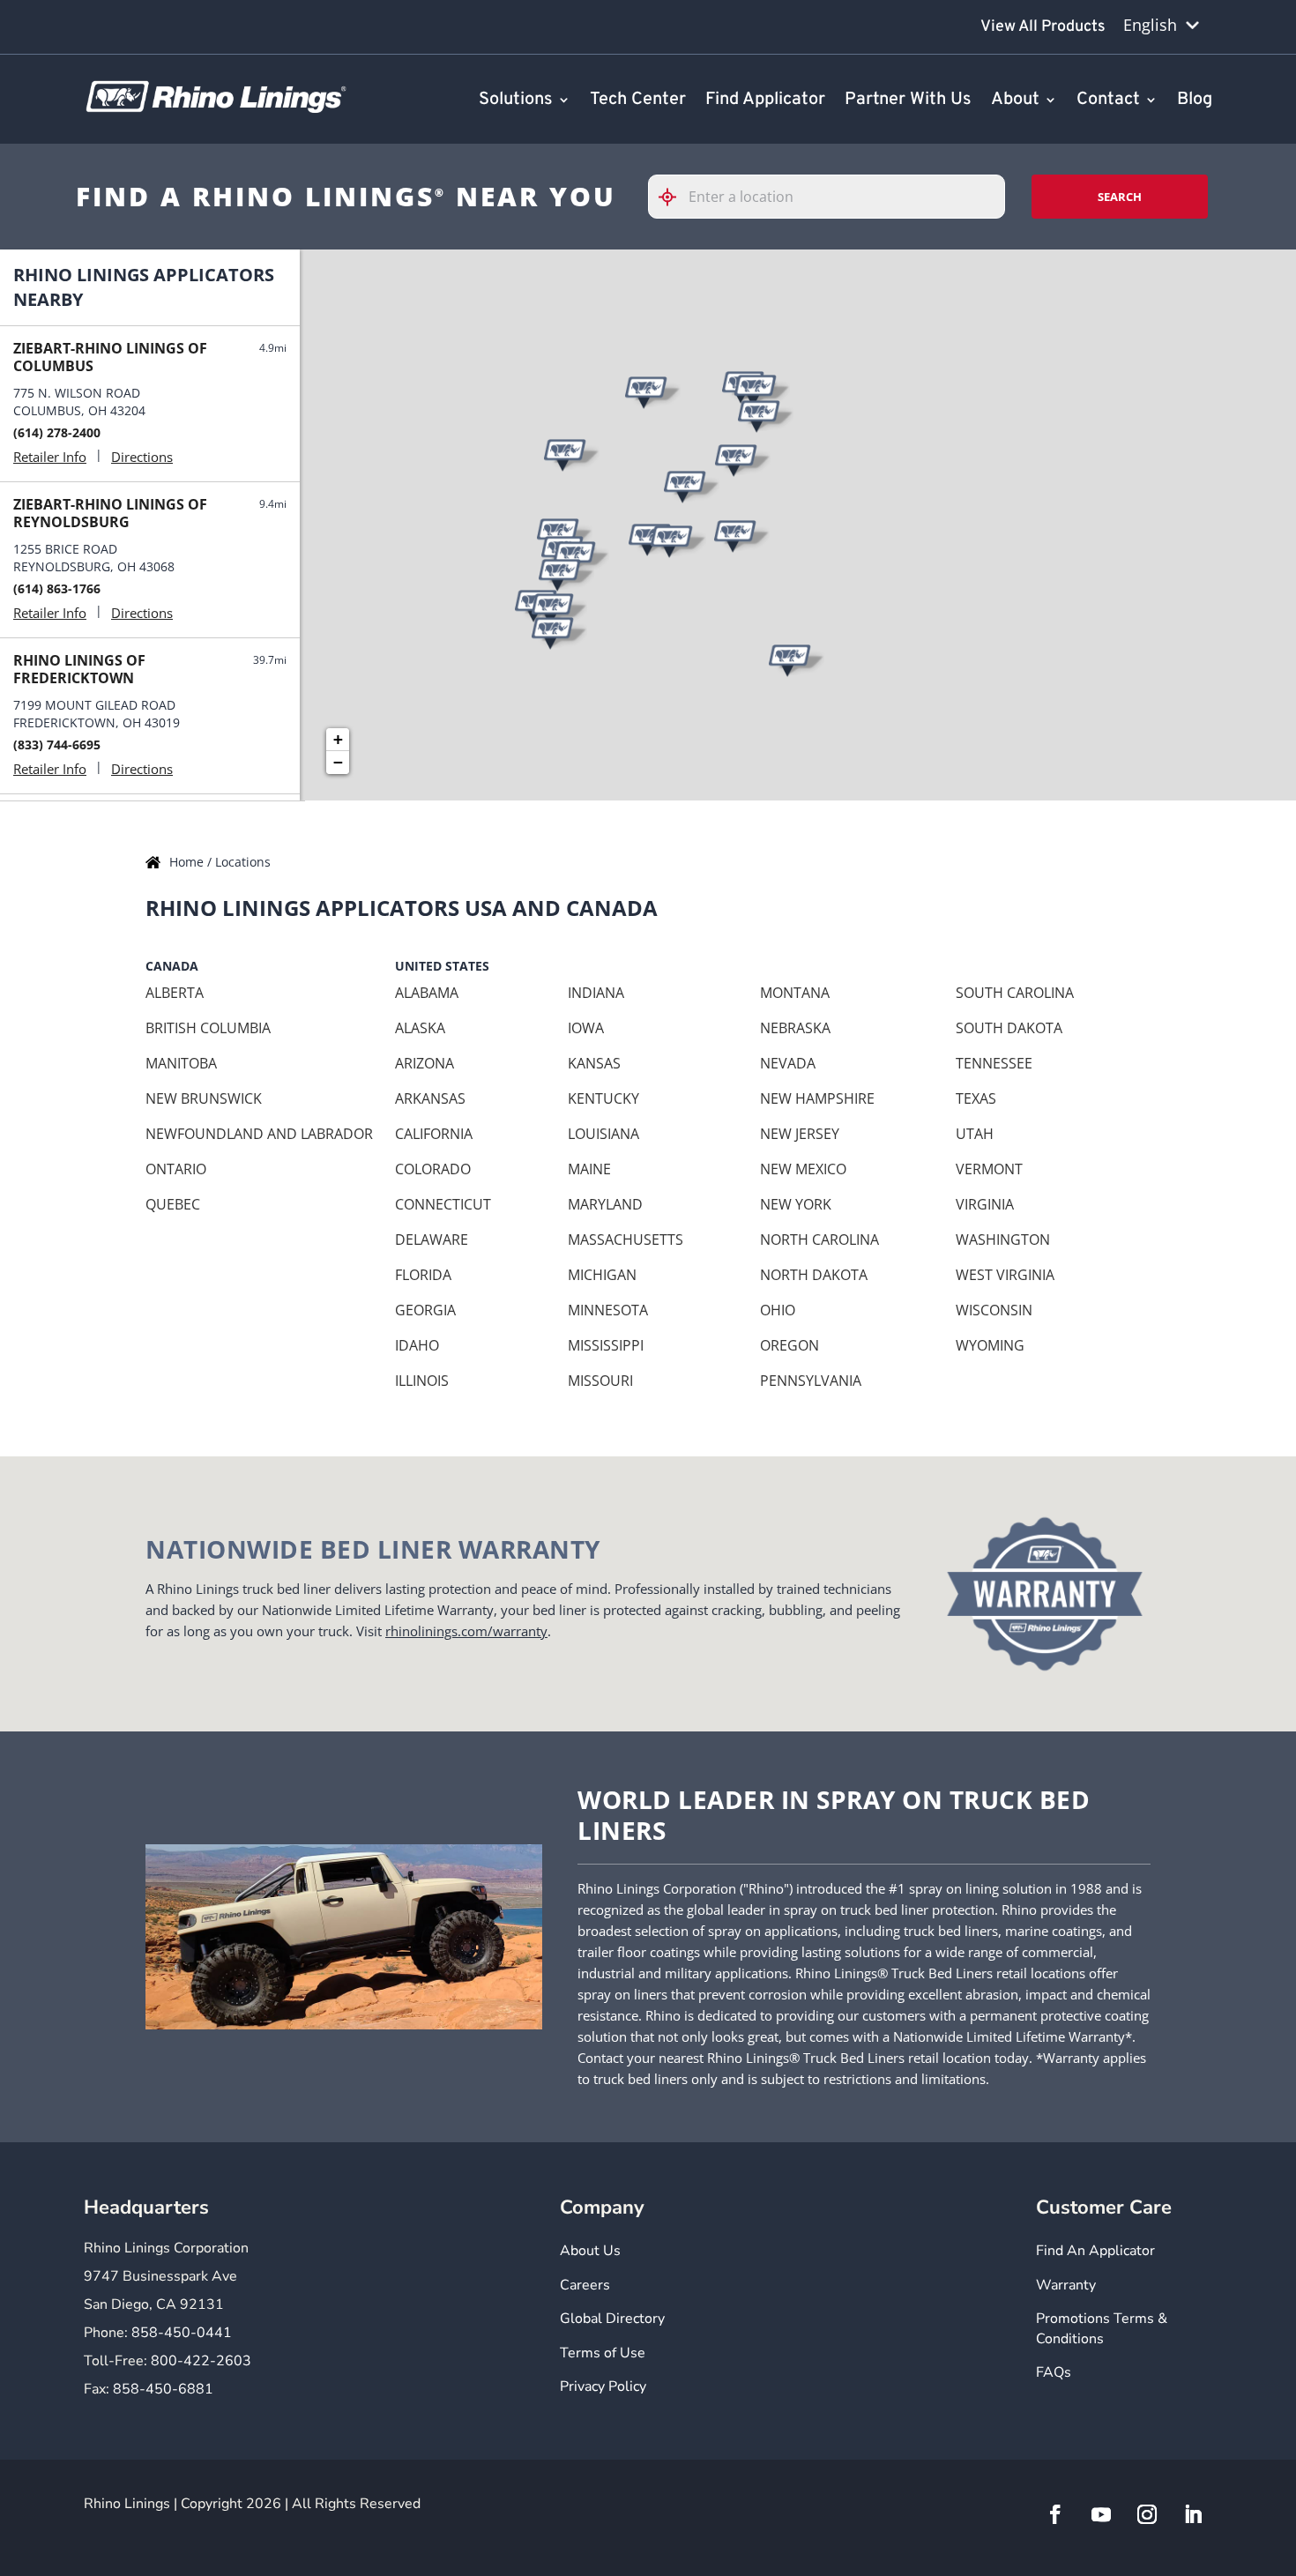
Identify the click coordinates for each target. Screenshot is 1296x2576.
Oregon (790, 1345)
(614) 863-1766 (57, 588)
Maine (589, 1169)
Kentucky (603, 1098)
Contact (1108, 101)
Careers (585, 2285)
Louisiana (603, 1134)
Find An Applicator (1095, 2251)
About (1015, 101)
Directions (142, 457)
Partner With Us (908, 101)
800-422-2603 (201, 2361)
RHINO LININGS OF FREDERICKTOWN (79, 669)
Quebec (173, 1204)
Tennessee (994, 1063)
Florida (423, 1275)
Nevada (788, 1063)
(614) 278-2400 (57, 432)
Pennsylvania (811, 1381)
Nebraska (795, 1028)
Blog (1195, 101)
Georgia (425, 1310)
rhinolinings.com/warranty (466, 1631)
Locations (243, 862)
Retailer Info (50, 457)
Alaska (420, 1028)
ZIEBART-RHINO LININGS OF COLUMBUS (110, 357)
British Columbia (208, 1028)
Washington (1003, 1240)
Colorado (433, 1169)
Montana (795, 993)
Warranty (1066, 2285)
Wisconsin (994, 1310)
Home (188, 862)
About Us (590, 2251)
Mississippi (606, 1345)
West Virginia (1005, 1275)
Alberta (175, 993)
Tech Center (638, 101)
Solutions (516, 101)
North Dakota (814, 1275)
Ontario (176, 1169)
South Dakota (1009, 1028)
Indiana (596, 993)
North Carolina (819, 1240)
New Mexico (803, 1169)
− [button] (338, 762)
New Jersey (800, 1134)
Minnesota (608, 1310)
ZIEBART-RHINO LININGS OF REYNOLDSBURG (110, 513)
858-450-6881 (163, 2389)
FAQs (1054, 2372)
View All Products (1043, 27)
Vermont (989, 1169)
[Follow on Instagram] (1147, 2514)
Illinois (422, 1381)
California (434, 1134)
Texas (976, 1098)
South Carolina (1015, 993)
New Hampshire (817, 1098)
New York (796, 1204)
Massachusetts (626, 1240)
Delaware (432, 1240)
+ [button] (338, 739)
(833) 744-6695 (57, 745)
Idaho (417, 1345)
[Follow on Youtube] (1101, 2514)
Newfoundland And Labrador (259, 1134)
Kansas (594, 1063)
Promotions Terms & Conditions (1102, 2328)
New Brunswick (204, 1098)
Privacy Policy (603, 2386)
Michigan (602, 1275)
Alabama (427, 993)
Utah (975, 1134)
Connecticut (443, 1204)
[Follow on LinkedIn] (1193, 2514)
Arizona (425, 1063)
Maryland (605, 1204)
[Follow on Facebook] (1055, 2514)
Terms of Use (603, 2353)
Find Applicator (765, 101)
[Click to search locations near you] (674, 197)
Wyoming (990, 1345)
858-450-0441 (182, 2333)
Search (1120, 197)
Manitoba (181, 1063)
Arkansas (430, 1098)
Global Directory (612, 2319)
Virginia (985, 1204)
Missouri (600, 1381)
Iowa (586, 1028)
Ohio (778, 1310)
